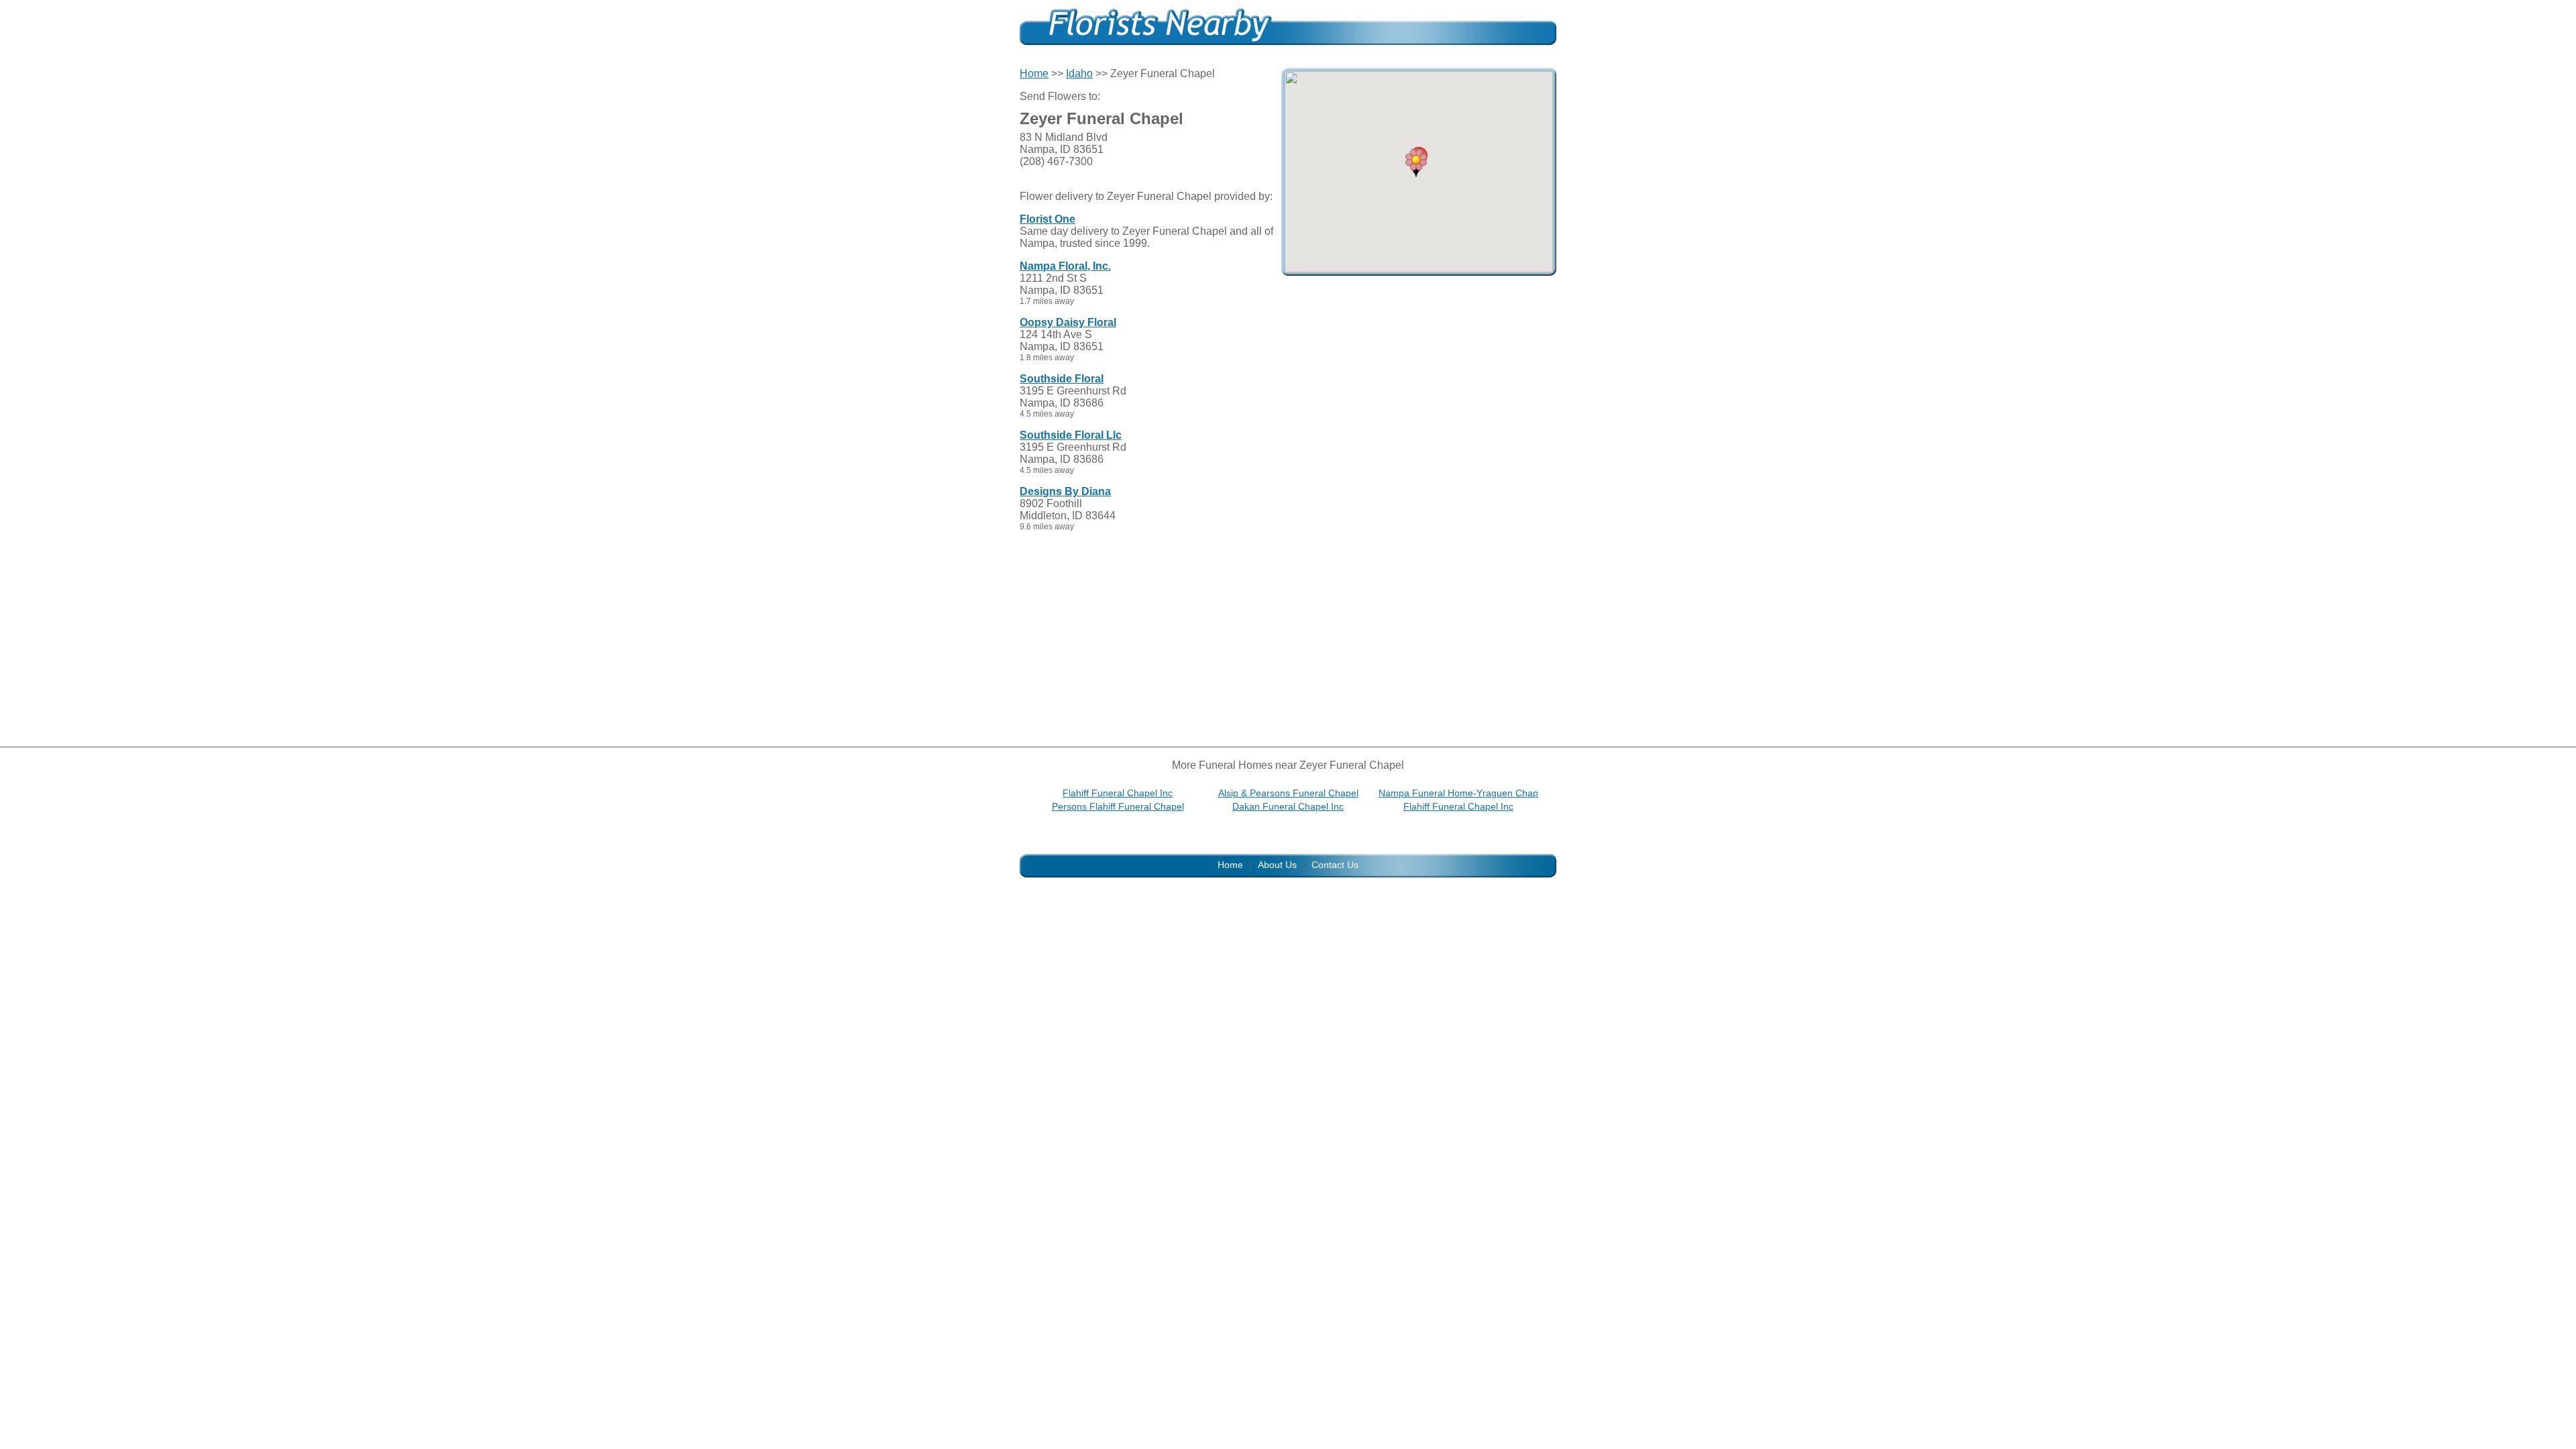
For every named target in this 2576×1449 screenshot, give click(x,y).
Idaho (1079, 73)
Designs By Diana (1065, 491)
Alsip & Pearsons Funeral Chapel (1288, 793)
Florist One (1048, 219)
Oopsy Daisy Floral (1068, 322)
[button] (1416, 163)
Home (1034, 73)
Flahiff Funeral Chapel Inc (1118, 793)
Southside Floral (1062, 379)
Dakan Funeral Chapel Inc (1288, 806)
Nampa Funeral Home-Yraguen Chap (1458, 793)
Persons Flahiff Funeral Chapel (1118, 806)
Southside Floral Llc (1071, 435)
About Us (1277, 865)
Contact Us (1335, 865)
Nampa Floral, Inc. (1065, 266)
